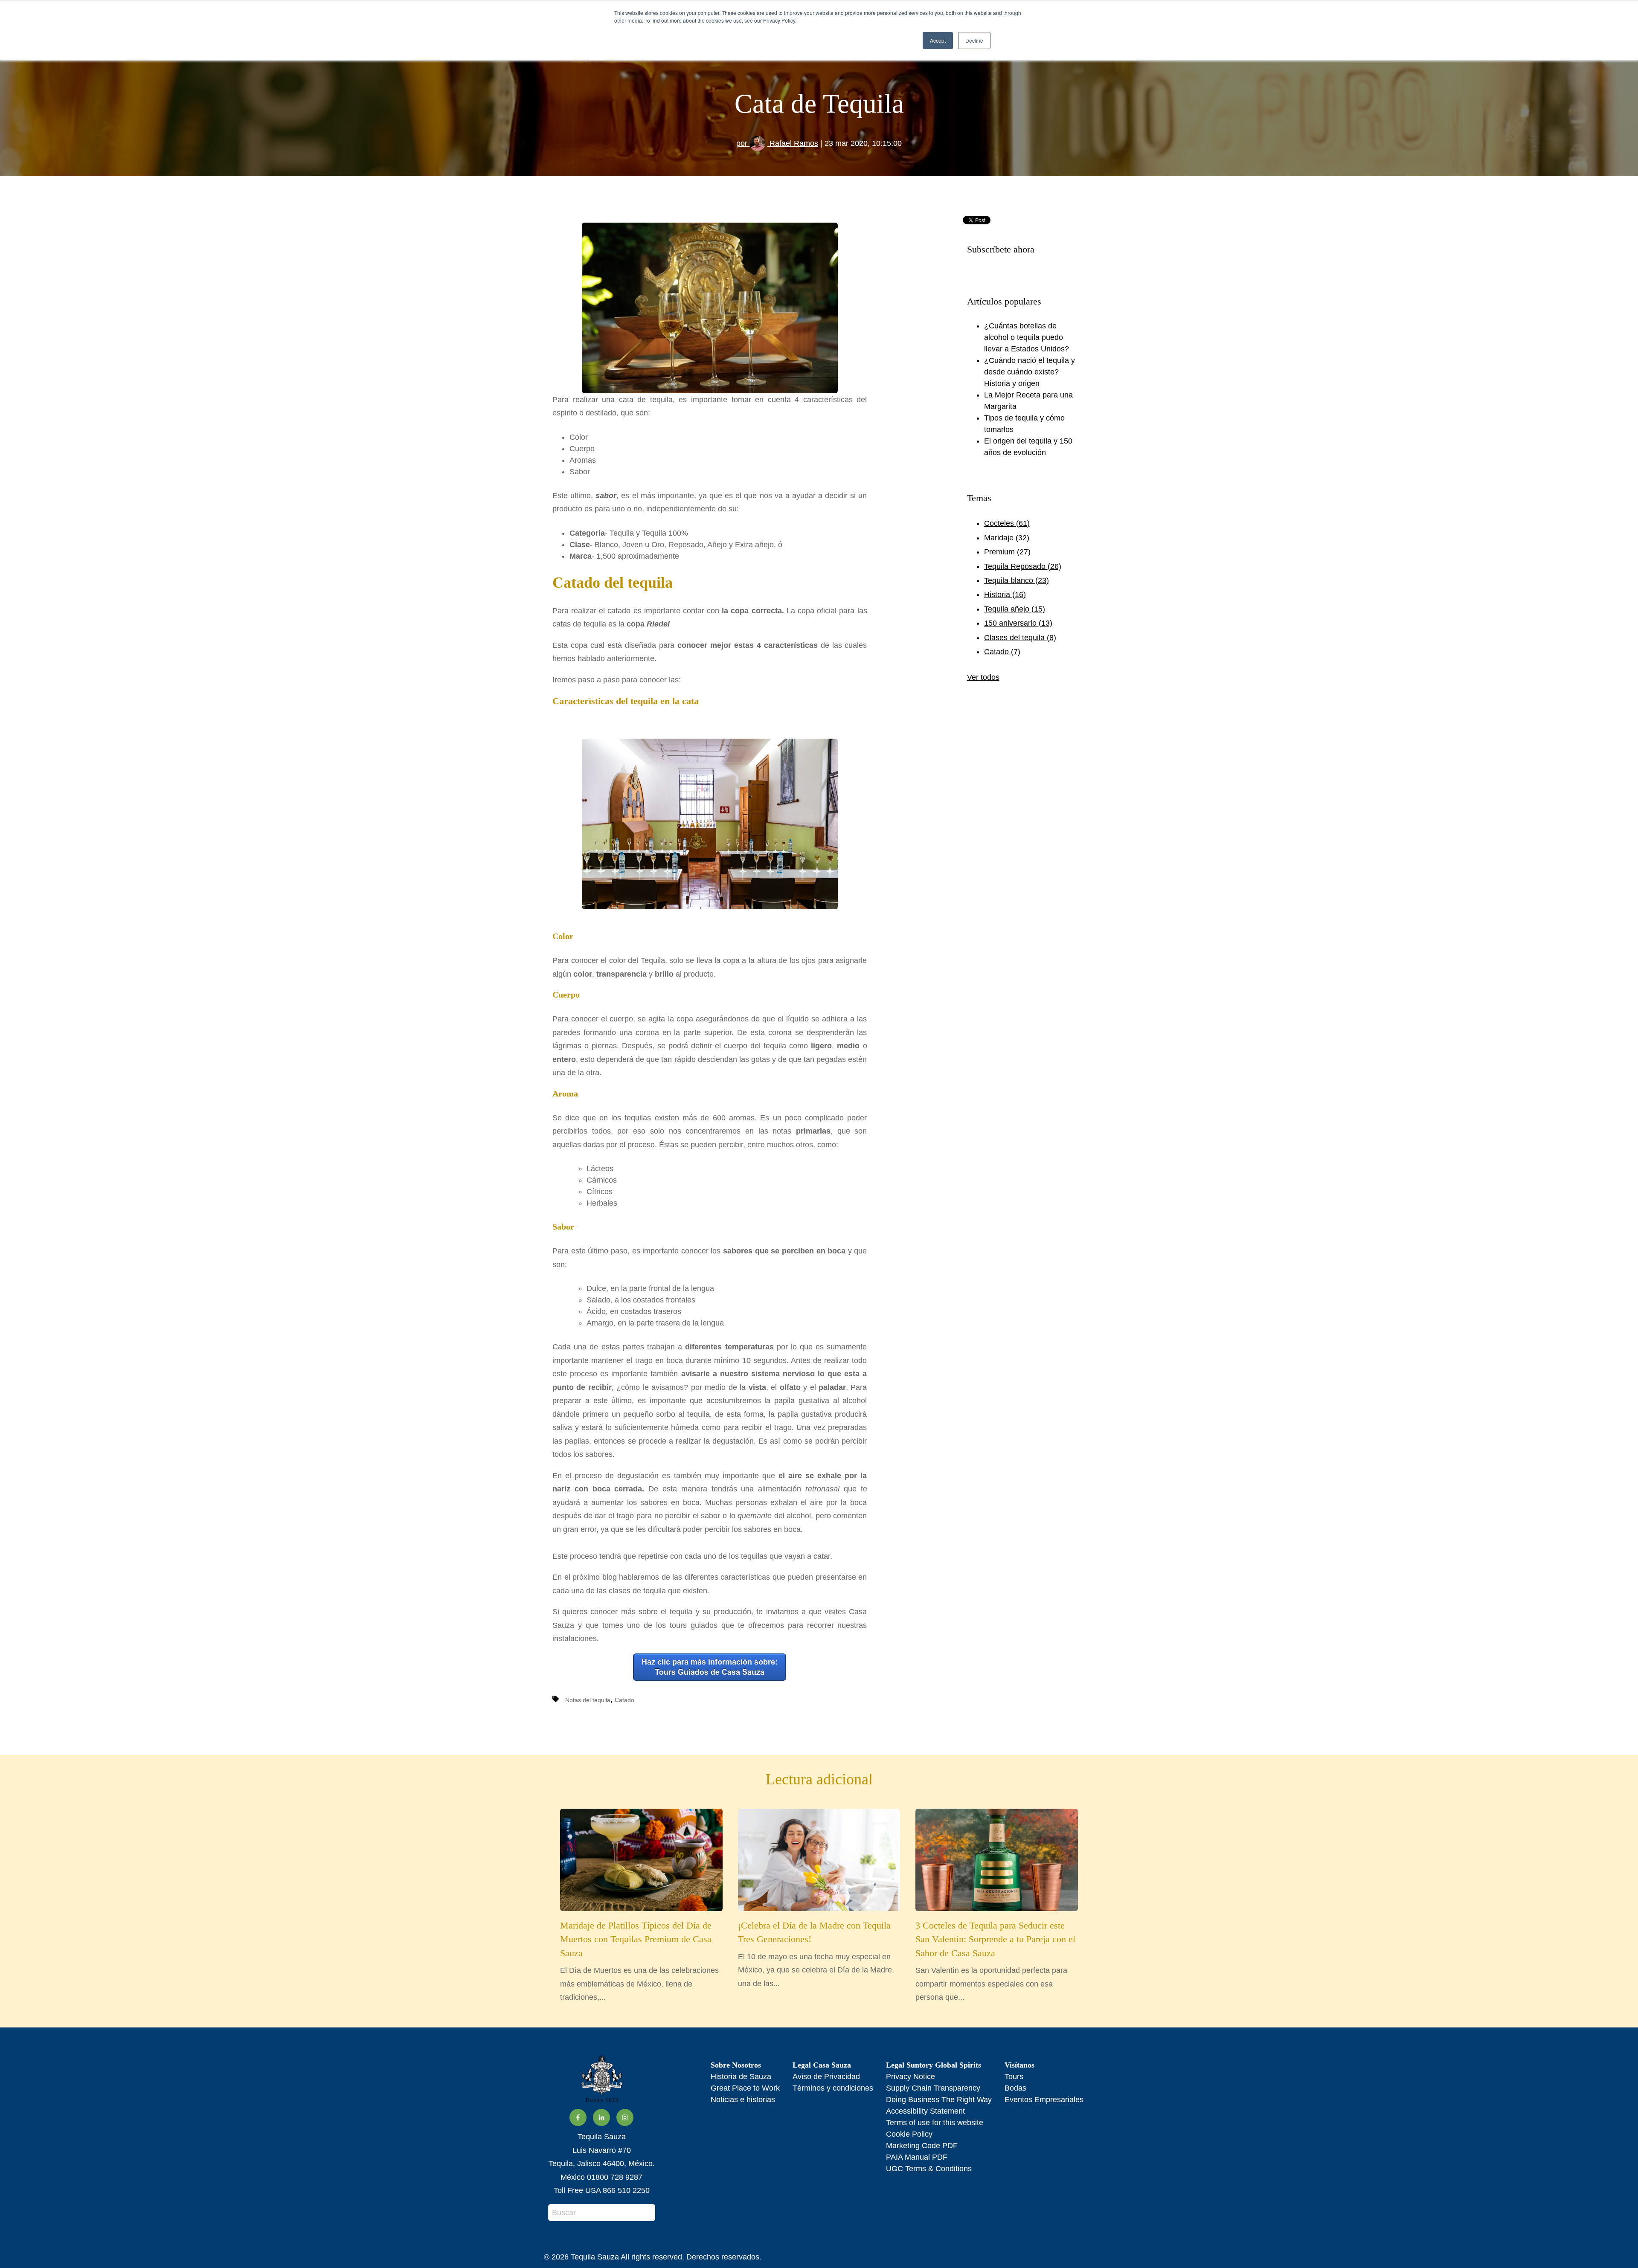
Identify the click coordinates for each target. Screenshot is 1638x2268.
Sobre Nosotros (736, 2065)
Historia (1005, 595)
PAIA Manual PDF (917, 2157)
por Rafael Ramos (777, 143)
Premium (1007, 552)
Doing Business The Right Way (939, 2100)
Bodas (1015, 2088)
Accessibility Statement (925, 2111)
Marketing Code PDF (922, 2146)
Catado (624, 1700)
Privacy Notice (910, 2077)
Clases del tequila (1020, 638)
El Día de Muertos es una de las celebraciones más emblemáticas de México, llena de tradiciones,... (639, 1961)
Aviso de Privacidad (826, 2077)
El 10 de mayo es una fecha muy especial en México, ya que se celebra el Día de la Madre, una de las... (816, 1954)
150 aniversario (1018, 623)
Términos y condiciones (833, 2088)
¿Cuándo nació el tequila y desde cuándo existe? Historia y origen (1030, 372)
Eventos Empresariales (1044, 2100)
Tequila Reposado (1023, 566)
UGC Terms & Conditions (929, 2169)
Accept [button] (938, 40)
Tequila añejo (1015, 609)
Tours (1014, 2077)
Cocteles (1007, 523)
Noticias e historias (743, 2100)
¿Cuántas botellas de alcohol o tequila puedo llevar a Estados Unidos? (1027, 337)
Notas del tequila (588, 1700)
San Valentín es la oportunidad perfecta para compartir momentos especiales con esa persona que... (995, 1961)
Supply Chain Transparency (933, 2088)
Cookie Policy (909, 2134)
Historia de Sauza (741, 2077)
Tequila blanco (1016, 580)
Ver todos (983, 677)
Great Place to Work (745, 2088)
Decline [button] (974, 40)
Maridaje (1007, 538)
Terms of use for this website (935, 2123)
